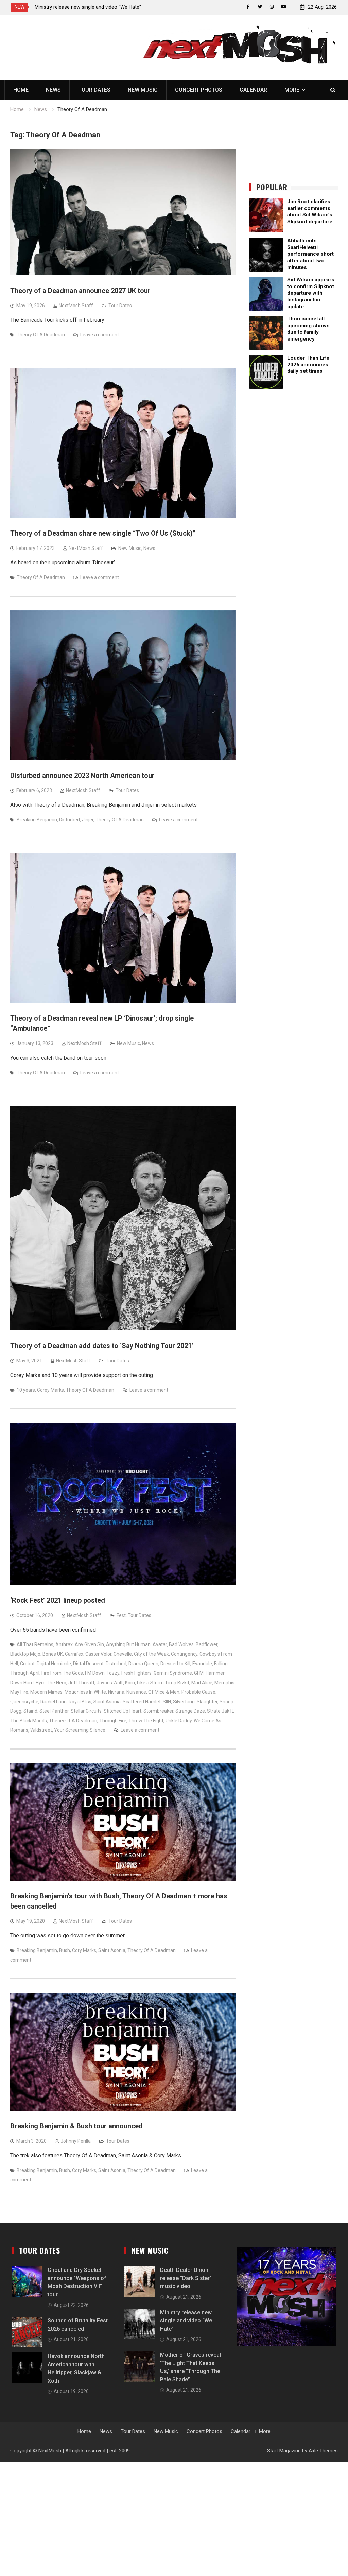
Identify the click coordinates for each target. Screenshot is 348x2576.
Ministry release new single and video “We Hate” (186, 2321)
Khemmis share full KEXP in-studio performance (89, 7)
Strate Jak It (220, 1711)
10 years (26, 1390)
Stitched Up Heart (123, 1711)
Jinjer (88, 820)
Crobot (27, 1664)
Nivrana (116, 1692)
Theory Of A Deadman (41, 335)
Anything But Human (128, 1644)
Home (21, 90)
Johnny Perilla (76, 2141)
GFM (199, 1673)
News (53, 90)
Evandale (202, 1664)
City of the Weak (151, 1654)
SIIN (167, 1702)
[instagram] (272, 7)
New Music (143, 90)
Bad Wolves (181, 1644)
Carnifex (74, 1654)
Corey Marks (50, 1390)
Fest (121, 1615)
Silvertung (184, 1702)
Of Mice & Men (164, 1692)
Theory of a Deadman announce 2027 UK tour (80, 291)
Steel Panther (54, 1711)
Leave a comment (100, 335)
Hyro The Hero (51, 1683)
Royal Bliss (80, 1702)
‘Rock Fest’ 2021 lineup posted (58, 1600)
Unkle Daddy (179, 1721)
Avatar (160, 1644)
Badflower (207, 1644)
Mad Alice (202, 1683)
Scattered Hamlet (142, 1702)
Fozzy (113, 1673)
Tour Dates (94, 90)
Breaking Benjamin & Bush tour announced (76, 2126)
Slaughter (207, 1702)
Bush (65, 1950)
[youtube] (284, 7)
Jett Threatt (81, 1683)
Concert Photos (199, 90)
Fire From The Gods (62, 1673)
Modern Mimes (46, 1692)
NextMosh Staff (76, 306)
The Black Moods (29, 1721)
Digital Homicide (54, 1664)
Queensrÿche (24, 1702)
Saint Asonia (107, 1702)
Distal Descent (88, 1664)
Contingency (184, 1654)
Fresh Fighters (136, 1673)
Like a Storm (150, 1683)
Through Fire (113, 1721)
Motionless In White (85, 1692)
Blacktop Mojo (25, 1654)
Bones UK (53, 1654)
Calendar (253, 90)
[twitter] (260, 7)
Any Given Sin (89, 1644)
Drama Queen (143, 1664)
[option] (96, 7)
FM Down (95, 1673)
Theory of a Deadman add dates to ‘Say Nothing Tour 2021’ (102, 1346)
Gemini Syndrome (173, 1673)
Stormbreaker (158, 1711)
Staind (30, 1711)
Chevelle (123, 1654)
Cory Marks (84, 1950)
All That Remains (35, 1644)
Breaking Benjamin (37, 820)
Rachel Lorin (54, 1702)
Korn (130, 1683)
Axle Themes (323, 2451)
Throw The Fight (146, 1721)
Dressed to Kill (175, 1664)
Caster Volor (98, 1654)
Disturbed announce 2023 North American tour (82, 776)
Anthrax (64, 1644)
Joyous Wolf (110, 1683)
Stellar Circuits (86, 1711)
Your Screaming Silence (80, 1730)
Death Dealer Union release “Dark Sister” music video (186, 2278)
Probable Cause (198, 1692)
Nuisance (136, 1692)
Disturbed (69, 820)
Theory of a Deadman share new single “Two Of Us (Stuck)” (103, 533)
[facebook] (248, 7)
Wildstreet (41, 1730)
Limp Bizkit (178, 1683)
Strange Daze (190, 1711)
